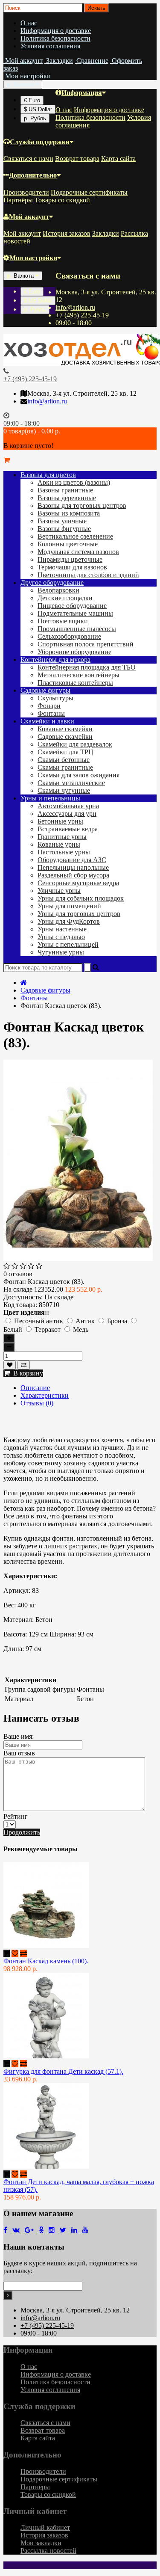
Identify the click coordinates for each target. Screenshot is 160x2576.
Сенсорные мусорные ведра (78, 883)
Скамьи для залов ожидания (79, 775)
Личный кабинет (45, 2527)
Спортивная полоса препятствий (86, 644)
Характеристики (45, 1395)
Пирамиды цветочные (70, 559)
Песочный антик (39, 1321)
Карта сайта (118, 159)
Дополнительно (33, 175)
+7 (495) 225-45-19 (82, 315)
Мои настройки (33, 258)
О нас (29, 23)
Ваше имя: (19, 1736)
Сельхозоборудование (69, 636)
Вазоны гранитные (65, 490)
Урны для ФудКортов (69, 921)
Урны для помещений (69, 906)
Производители (26, 192)
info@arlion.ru (75, 307)
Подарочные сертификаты (89, 192)
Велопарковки (58, 590)
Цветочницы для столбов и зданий (88, 575)
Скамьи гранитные (65, 767)
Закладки (106, 233)
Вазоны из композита (69, 513)
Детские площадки (65, 598)
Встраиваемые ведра (68, 829)
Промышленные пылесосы (77, 629)
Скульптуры (55, 698)
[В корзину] (7, 1953)
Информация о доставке (56, 31)
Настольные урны (64, 852)
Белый (14, 1330)
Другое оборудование (52, 582)
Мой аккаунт (29, 217)
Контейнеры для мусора (55, 660)
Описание (35, 1388)
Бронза (118, 1321)
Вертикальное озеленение (75, 536)
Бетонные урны (60, 821)
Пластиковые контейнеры (75, 683)
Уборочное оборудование (74, 652)
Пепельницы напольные (73, 867)
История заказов (67, 233)
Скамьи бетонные (64, 760)
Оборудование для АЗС (72, 860)
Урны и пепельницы (50, 798)
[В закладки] (10, 1365)
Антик (86, 1321)
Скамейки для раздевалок (75, 744)
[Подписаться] (8, 2295)
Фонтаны (51, 713)
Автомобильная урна (68, 806)
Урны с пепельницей (68, 944)
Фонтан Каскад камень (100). (46, 1961)
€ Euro (32, 100)
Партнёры (18, 200)
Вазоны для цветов (48, 475)
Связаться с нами (28, 159)
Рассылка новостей (48, 2551)
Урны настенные (62, 929)
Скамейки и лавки (47, 721)
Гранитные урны (62, 837)
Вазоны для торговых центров (82, 505)
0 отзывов (18, 1274)
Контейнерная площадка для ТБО (87, 667)
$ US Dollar (38, 109)
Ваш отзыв (19, 1753)
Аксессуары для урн (67, 814)
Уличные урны (59, 891)
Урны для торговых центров (79, 914)
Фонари (49, 706)
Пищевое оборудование (72, 606)
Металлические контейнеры (79, 675)
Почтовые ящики (63, 621)
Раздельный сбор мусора (73, 875)
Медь (81, 1330)
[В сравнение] (24, 1365)
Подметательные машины (75, 613)
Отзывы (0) (37, 1403)
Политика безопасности (55, 38)
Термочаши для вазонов (72, 567)
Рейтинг (16, 1816)
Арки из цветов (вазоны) (74, 482)
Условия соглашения (50, 46)
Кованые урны (59, 844)
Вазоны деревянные (67, 498)
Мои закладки (41, 2543)
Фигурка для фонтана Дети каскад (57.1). (63, 2071)
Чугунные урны (61, 952)
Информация (82, 93)
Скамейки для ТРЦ (65, 752)
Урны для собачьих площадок (81, 898)
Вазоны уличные (62, 521)
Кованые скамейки (65, 729)
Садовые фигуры (45, 690)
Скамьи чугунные (64, 790)
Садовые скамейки (65, 737)
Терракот (48, 1330)
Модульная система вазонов (78, 552)
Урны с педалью (61, 937)
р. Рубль (35, 118)
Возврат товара (77, 159)
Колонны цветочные (68, 544)
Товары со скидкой (62, 200)
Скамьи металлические (71, 783)
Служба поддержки (40, 142)
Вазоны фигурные (64, 529)
